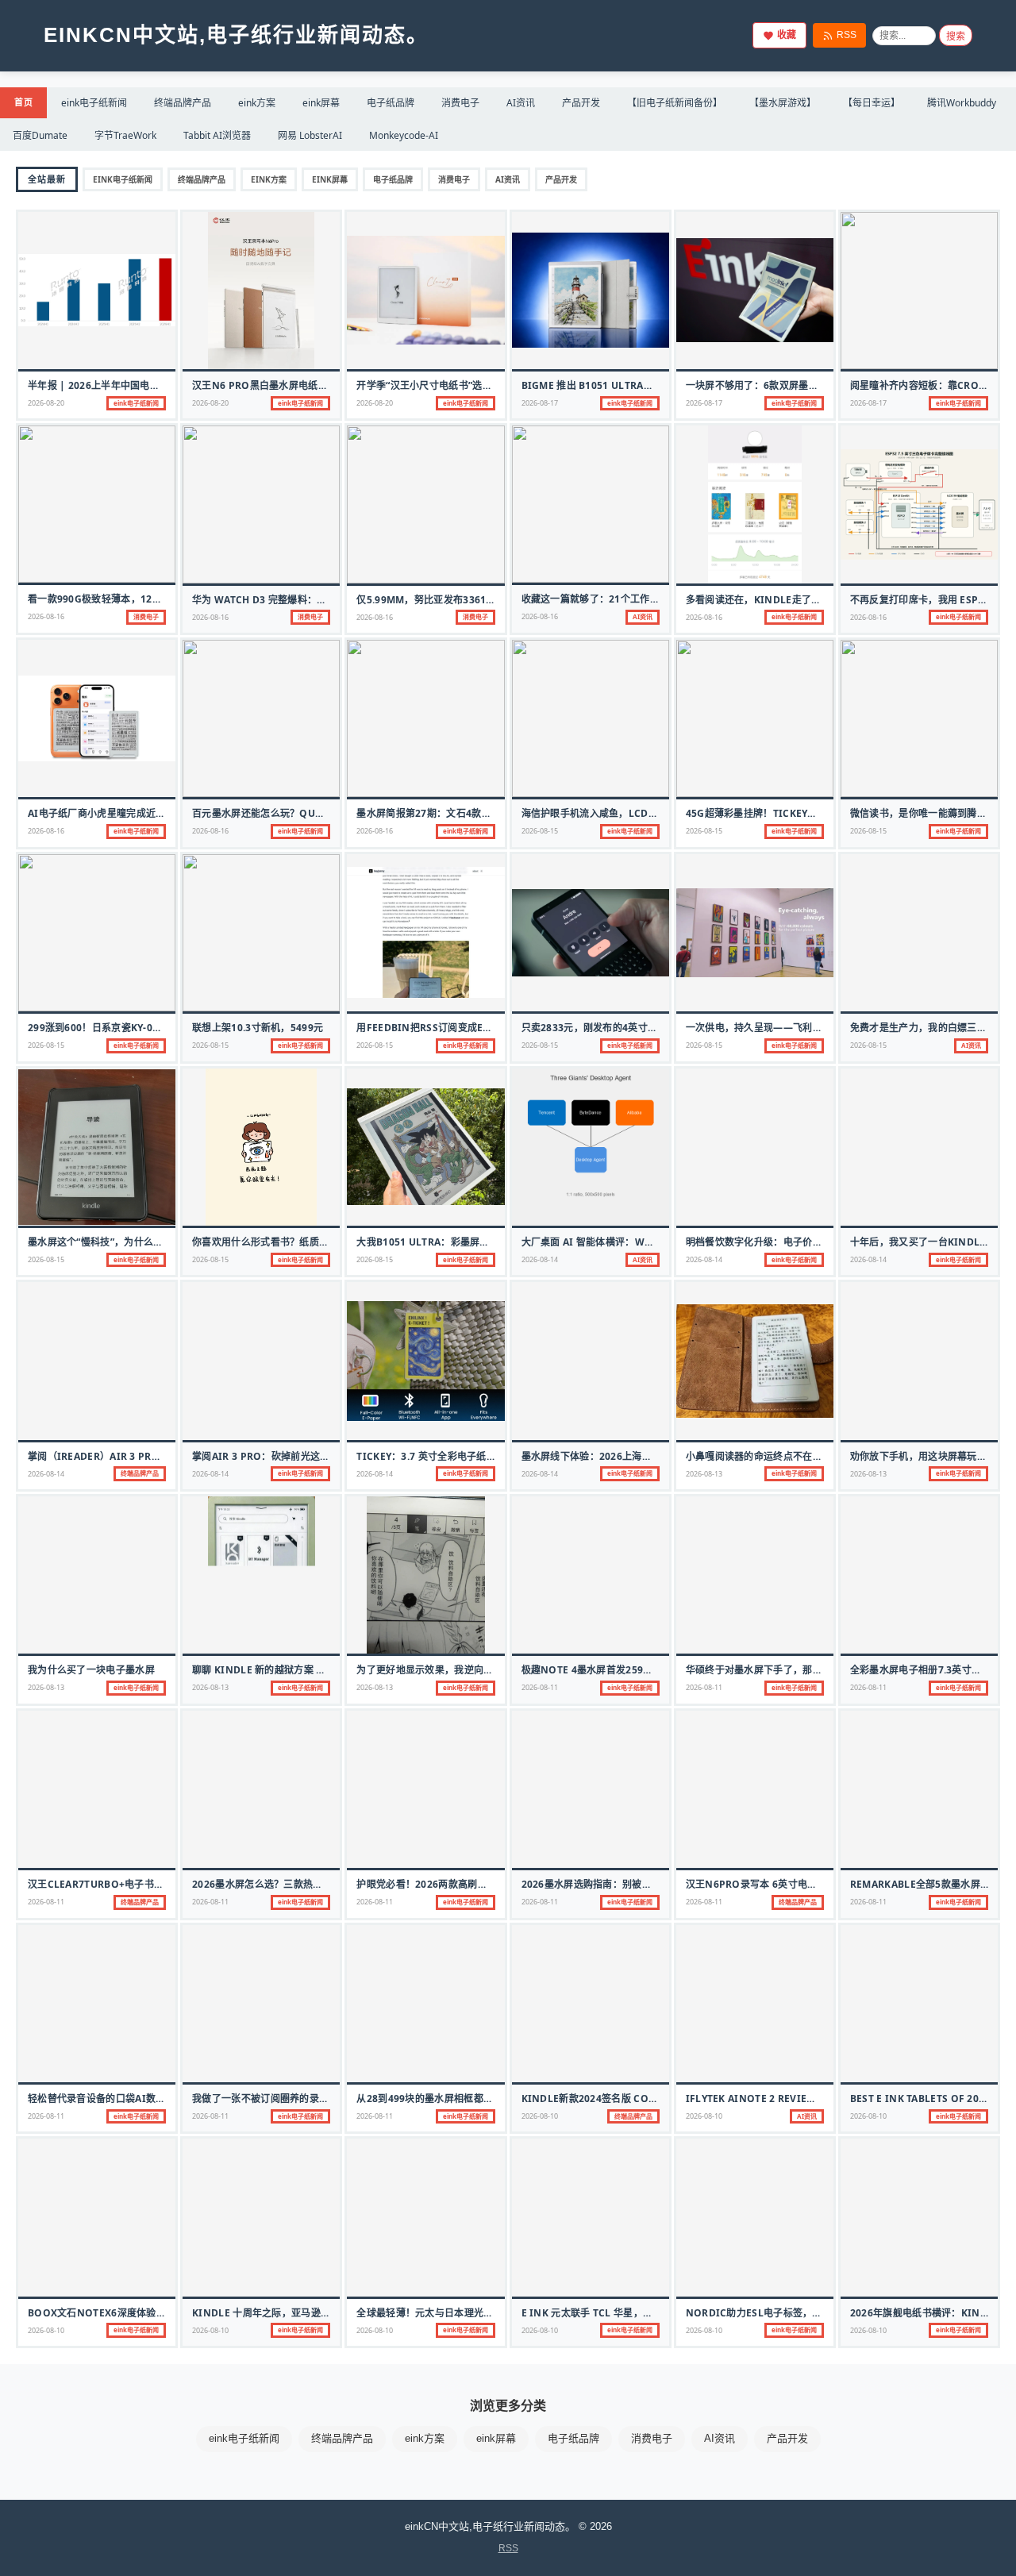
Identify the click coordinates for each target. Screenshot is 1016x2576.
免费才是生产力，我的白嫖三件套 (924, 1028)
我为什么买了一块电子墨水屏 (91, 1670)
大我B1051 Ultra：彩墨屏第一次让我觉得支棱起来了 (477, 1242)
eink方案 (257, 103)
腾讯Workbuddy (962, 103)
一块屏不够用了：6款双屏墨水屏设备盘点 (777, 385)
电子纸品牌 (391, 103)
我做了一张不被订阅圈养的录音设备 (270, 2099)
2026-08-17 (540, 403)
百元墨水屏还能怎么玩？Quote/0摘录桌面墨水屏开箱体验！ (327, 813)
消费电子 (460, 103)
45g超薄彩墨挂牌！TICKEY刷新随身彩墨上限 (786, 813)
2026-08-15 (540, 831)
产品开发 (581, 103)
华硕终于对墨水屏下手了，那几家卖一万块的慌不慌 (798, 1670)
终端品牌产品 (183, 103)
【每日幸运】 (872, 103)
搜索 (956, 37)
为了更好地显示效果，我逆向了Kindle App (455, 1670)
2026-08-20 (46, 403)
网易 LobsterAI (310, 135)
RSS (847, 35)
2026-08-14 (540, 1259)
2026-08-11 (540, 1687)
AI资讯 (521, 103)
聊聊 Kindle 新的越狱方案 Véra (267, 1670)
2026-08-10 (540, 2116)
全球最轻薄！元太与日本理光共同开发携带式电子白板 (473, 2313)
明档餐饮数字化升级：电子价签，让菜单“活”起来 (793, 1242)
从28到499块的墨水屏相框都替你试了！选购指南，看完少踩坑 (493, 2099)
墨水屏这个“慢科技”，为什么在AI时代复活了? (128, 1242)
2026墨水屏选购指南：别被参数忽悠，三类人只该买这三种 (650, 1884)
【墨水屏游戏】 (783, 103)
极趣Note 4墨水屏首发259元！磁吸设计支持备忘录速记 (646, 1670)
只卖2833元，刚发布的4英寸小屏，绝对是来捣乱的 (634, 1028)
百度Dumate (40, 135)
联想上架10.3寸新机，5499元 (258, 1028)
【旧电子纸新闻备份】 (675, 103)
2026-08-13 (704, 1474)
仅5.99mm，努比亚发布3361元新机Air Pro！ (461, 600)
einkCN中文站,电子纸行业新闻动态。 (236, 35)
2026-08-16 (46, 616)
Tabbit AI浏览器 (217, 135)
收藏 (787, 35)
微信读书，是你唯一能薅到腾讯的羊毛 (933, 813)
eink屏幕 (321, 103)
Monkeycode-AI (404, 135)
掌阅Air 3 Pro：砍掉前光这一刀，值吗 (281, 1456)
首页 (23, 102)
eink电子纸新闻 (94, 103)
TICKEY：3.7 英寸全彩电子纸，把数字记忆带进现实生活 (480, 1456)
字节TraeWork (125, 135)
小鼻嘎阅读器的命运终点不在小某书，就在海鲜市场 (798, 1456)
